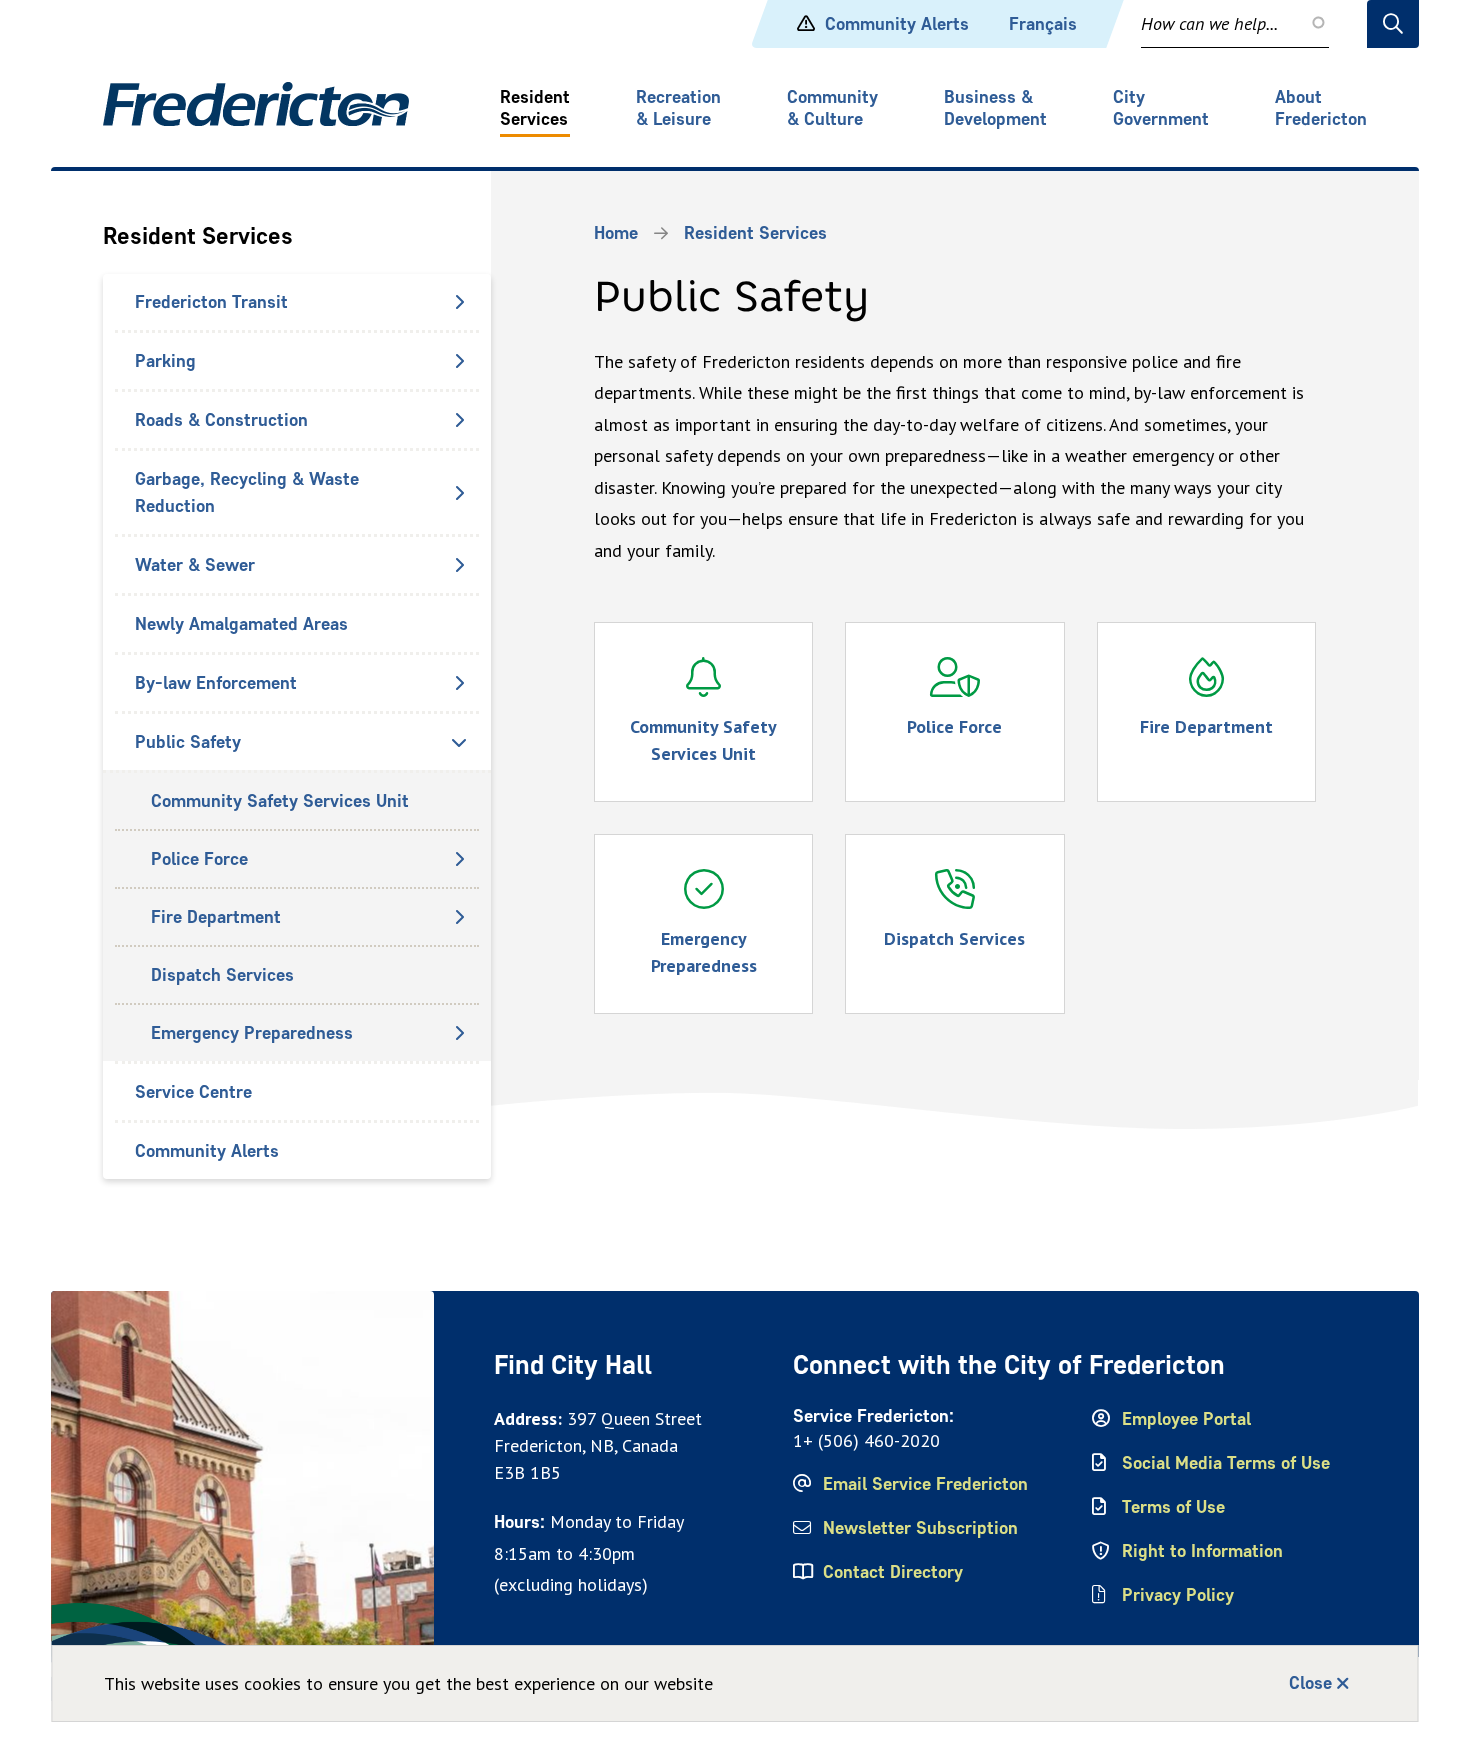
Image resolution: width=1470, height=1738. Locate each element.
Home (616, 233)
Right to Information (1202, 1551)
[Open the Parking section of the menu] (459, 361)
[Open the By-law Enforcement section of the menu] (459, 683)
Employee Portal (1186, 1419)
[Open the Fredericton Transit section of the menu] (459, 302)
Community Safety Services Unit (280, 801)
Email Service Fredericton (925, 1484)
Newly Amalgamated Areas (241, 624)
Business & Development (995, 108)
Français (1043, 24)
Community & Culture (832, 108)
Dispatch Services (222, 975)
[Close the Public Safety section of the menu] (459, 742)
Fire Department (216, 917)
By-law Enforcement (216, 683)
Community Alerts (897, 24)
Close (1310, 1683)
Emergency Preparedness (252, 1033)
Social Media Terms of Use (1226, 1463)
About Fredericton (1321, 108)
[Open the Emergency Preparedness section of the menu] (459, 1033)
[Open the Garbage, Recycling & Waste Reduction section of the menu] (459, 493)
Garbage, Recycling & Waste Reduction (247, 492)
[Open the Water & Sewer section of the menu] (459, 565)
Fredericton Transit (211, 302)
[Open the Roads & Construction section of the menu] (459, 420)
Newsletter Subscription (920, 1528)
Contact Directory (893, 1572)
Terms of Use (1173, 1507)
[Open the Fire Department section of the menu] (459, 917)
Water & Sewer (195, 565)
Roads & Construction (221, 420)
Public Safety (188, 742)
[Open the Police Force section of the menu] (459, 859)
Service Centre (193, 1092)
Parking (165, 361)
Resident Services (535, 108)
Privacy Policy (1178, 1595)
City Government (1161, 108)
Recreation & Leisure (678, 108)
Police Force (199, 859)
